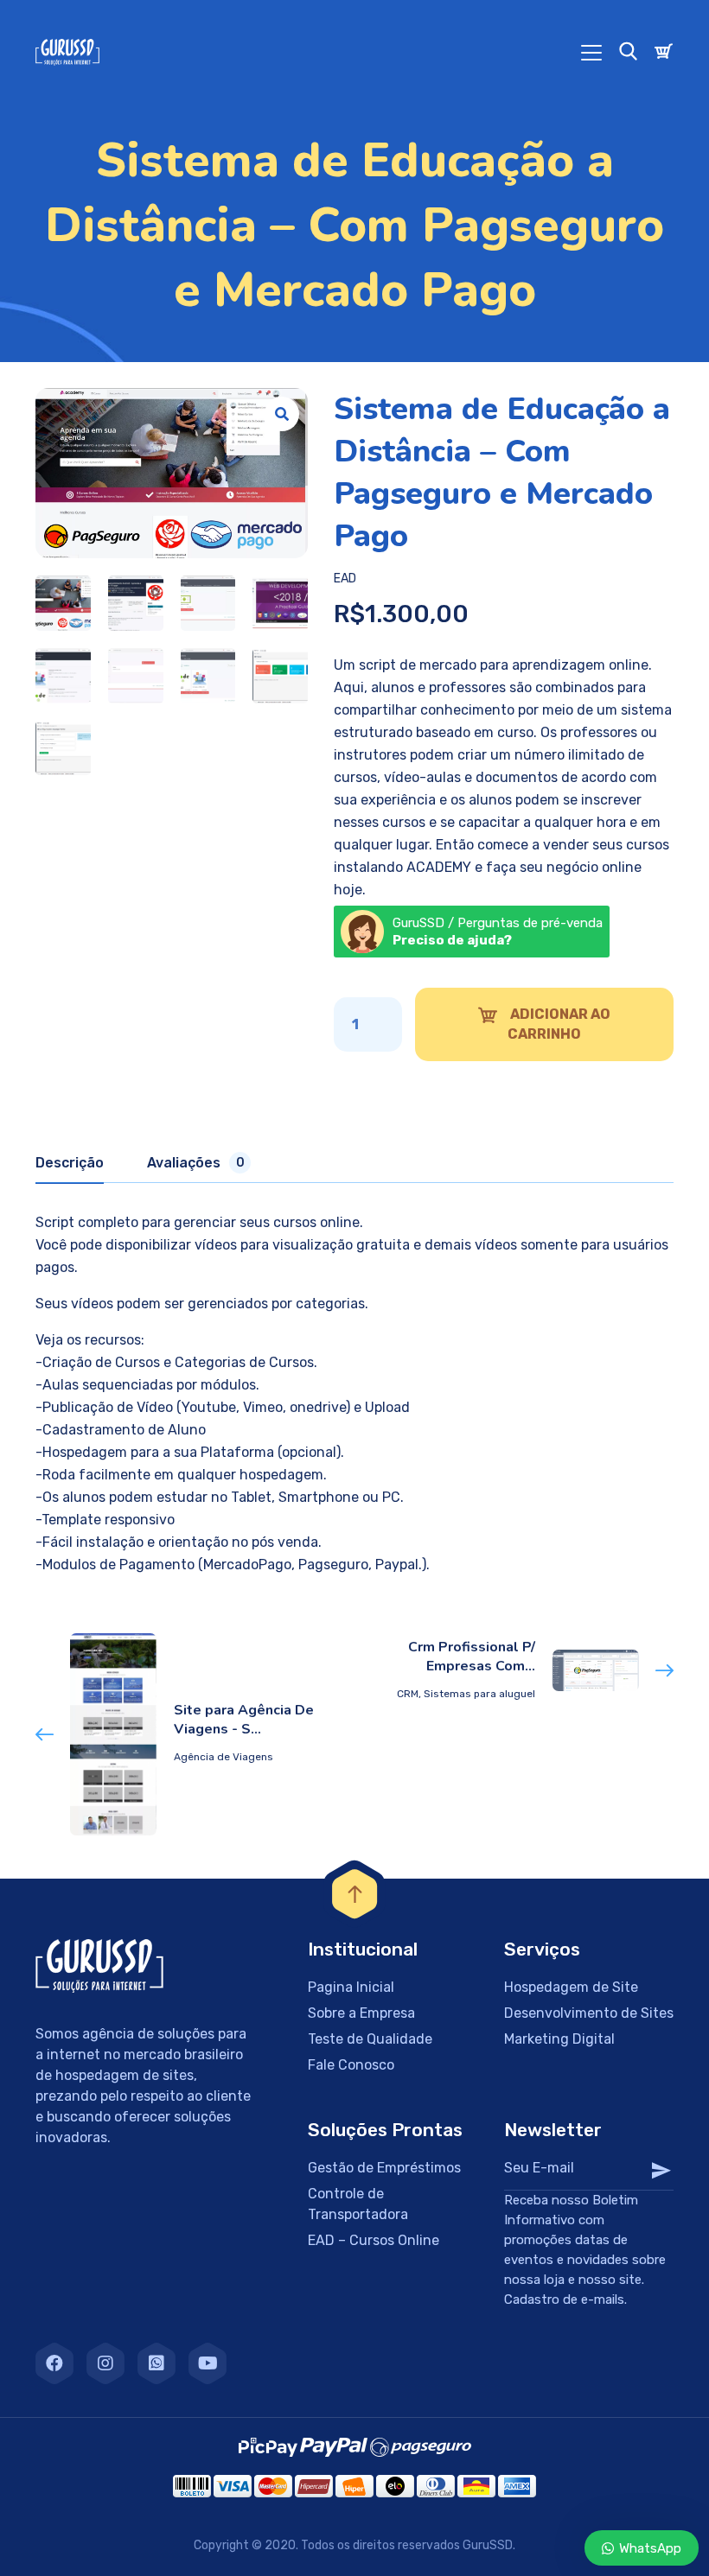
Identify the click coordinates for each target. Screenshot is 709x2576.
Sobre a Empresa (361, 2013)
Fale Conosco (351, 2065)
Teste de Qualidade (370, 2039)
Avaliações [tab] (196, 1163)
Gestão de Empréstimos (384, 2168)
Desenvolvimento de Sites (589, 2013)
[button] (282, 414)
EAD (345, 579)
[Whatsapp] (156, 2363)
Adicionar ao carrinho (559, 1024)
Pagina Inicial (351, 1987)
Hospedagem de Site (571, 1987)
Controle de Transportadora (358, 2204)
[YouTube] (208, 2363)
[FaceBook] (54, 2363)
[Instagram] (105, 2363)
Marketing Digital (559, 2039)
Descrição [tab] (70, 1163)
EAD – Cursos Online (374, 2240)
